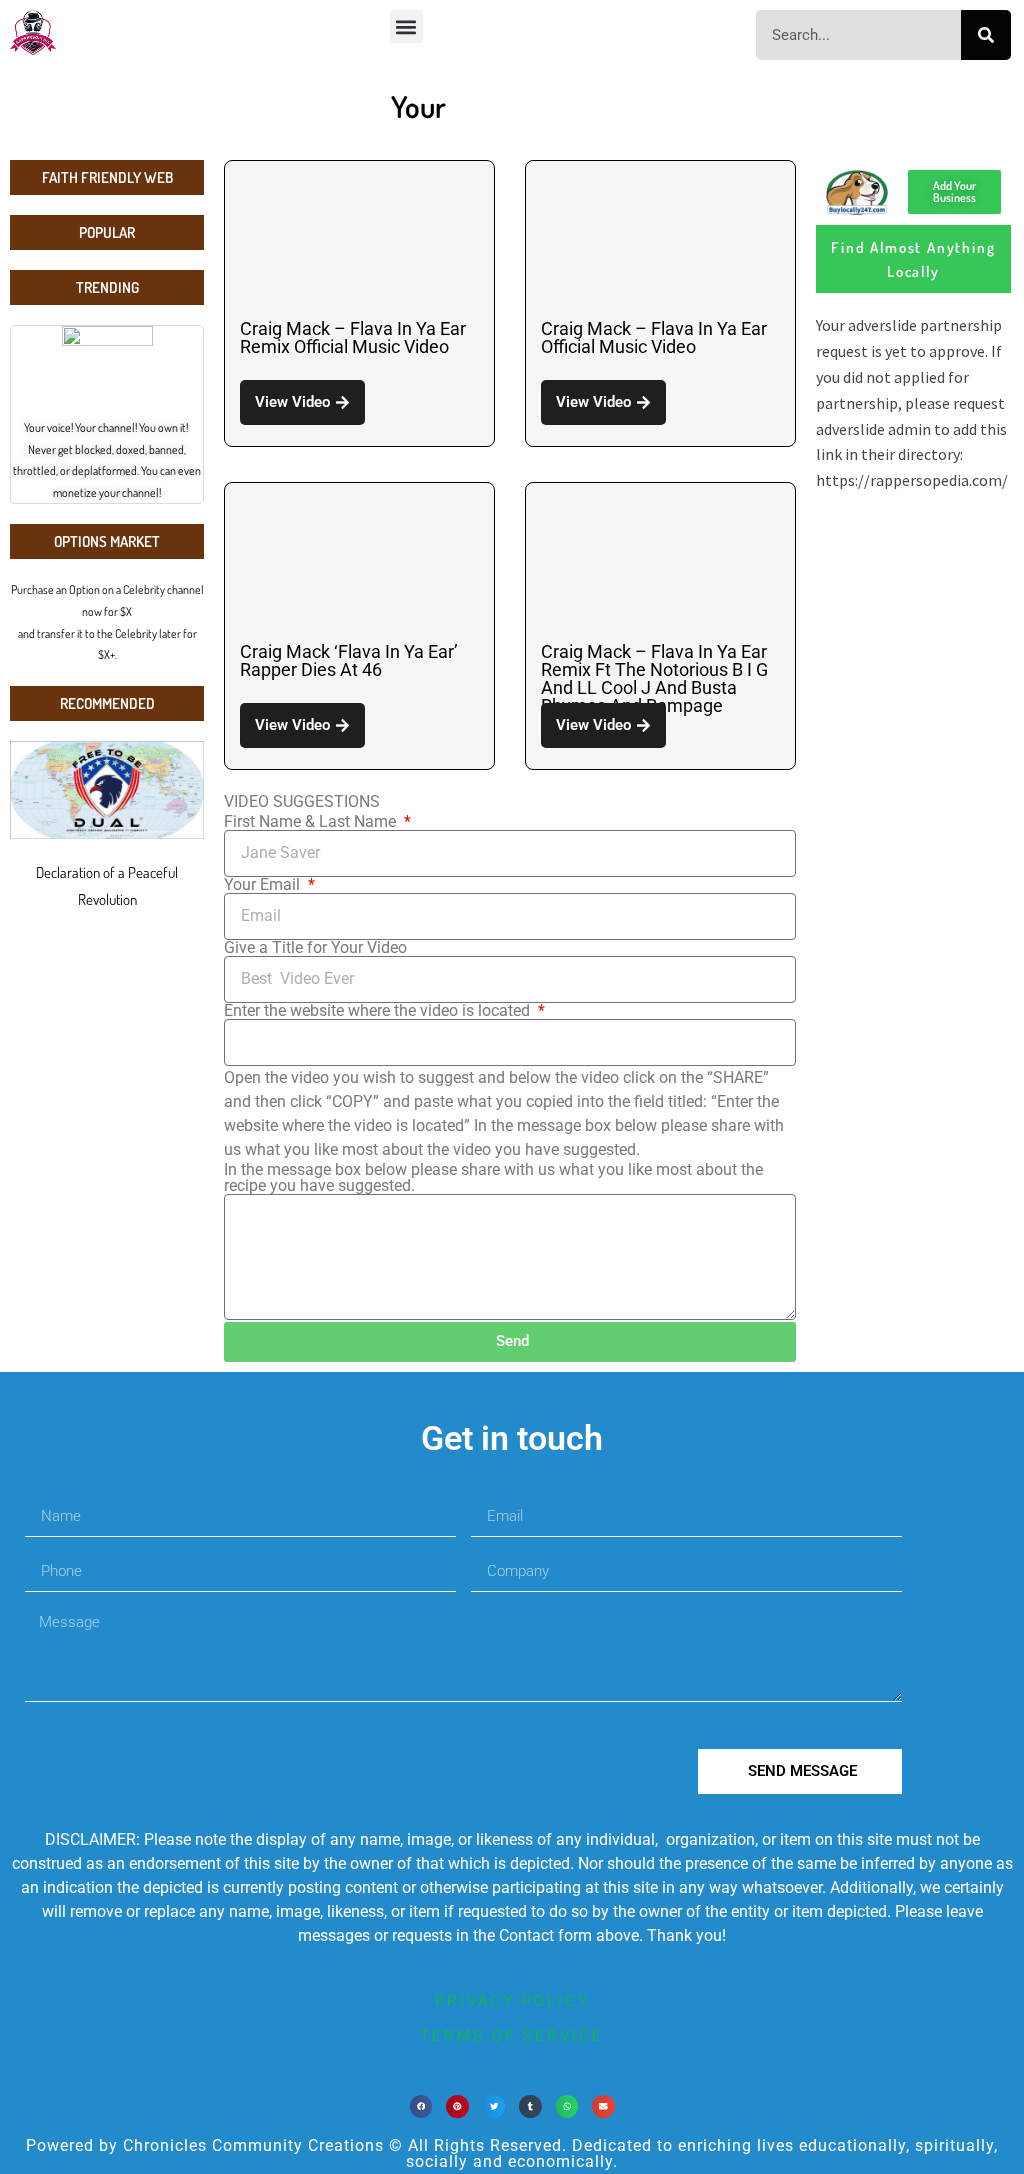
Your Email (264, 885)
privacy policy (512, 2001)
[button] (406, 26)
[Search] (986, 35)
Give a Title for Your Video (315, 948)
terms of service (512, 2036)
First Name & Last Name (312, 822)
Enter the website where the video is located (379, 1011)
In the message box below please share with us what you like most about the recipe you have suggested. (493, 1178)
